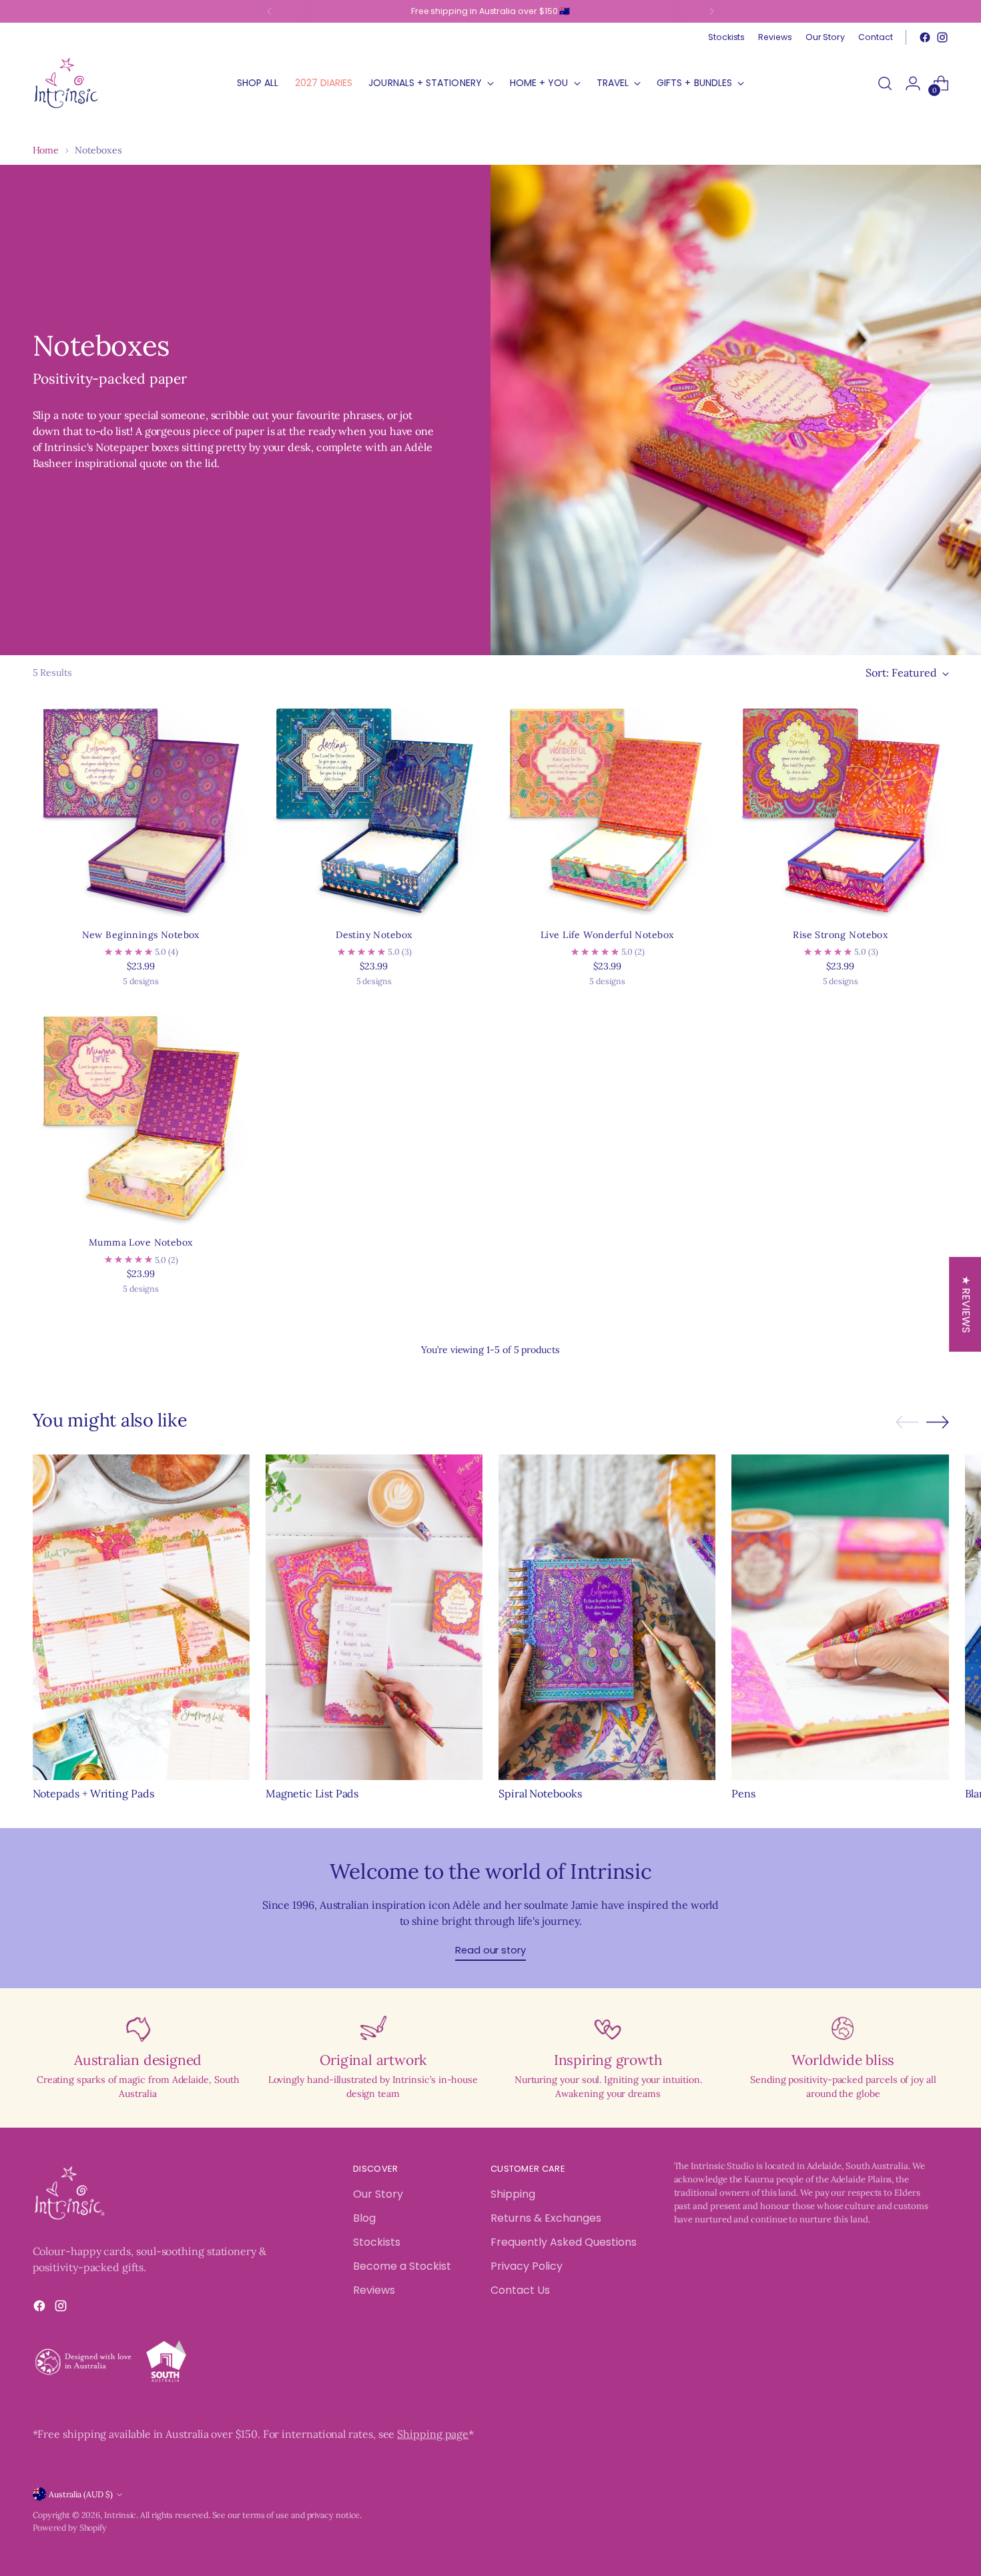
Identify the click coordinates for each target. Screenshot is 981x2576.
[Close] (708, 1082)
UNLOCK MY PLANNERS (607, 1460)
